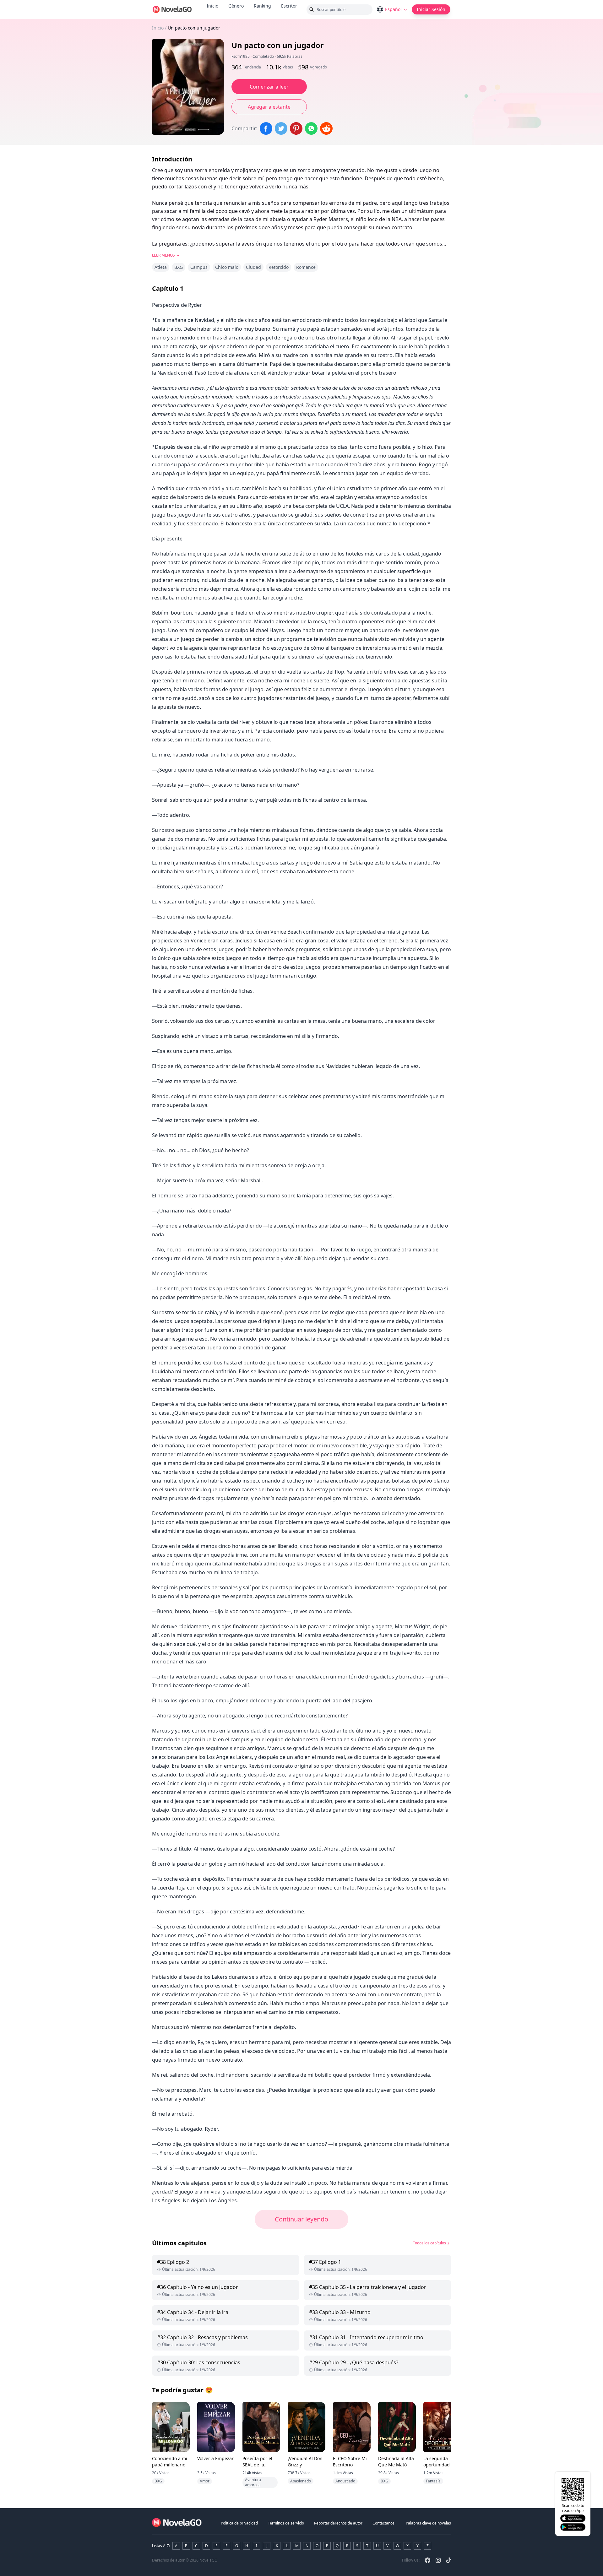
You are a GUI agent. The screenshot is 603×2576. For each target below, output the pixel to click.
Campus (199, 267)
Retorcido (279, 267)
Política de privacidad (239, 2523)
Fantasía (433, 2481)
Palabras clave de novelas (428, 2523)
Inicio (212, 6)
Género (236, 6)
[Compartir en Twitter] (281, 128)
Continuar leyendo (301, 2219)
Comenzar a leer (269, 87)
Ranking (262, 6)
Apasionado (301, 2481)
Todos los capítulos (429, 2243)
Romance (306, 267)
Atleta (161, 267)
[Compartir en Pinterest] (296, 128)
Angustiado (345, 2481)
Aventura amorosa (253, 2482)
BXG (179, 267)
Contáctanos (383, 2523)
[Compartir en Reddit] (326, 128)
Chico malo (227, 267)
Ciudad (253, 267)
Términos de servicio (286, 2523)
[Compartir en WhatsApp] (311, 128)
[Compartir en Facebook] (266, 128)
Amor (205, 2481)
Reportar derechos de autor (338, 2523)
